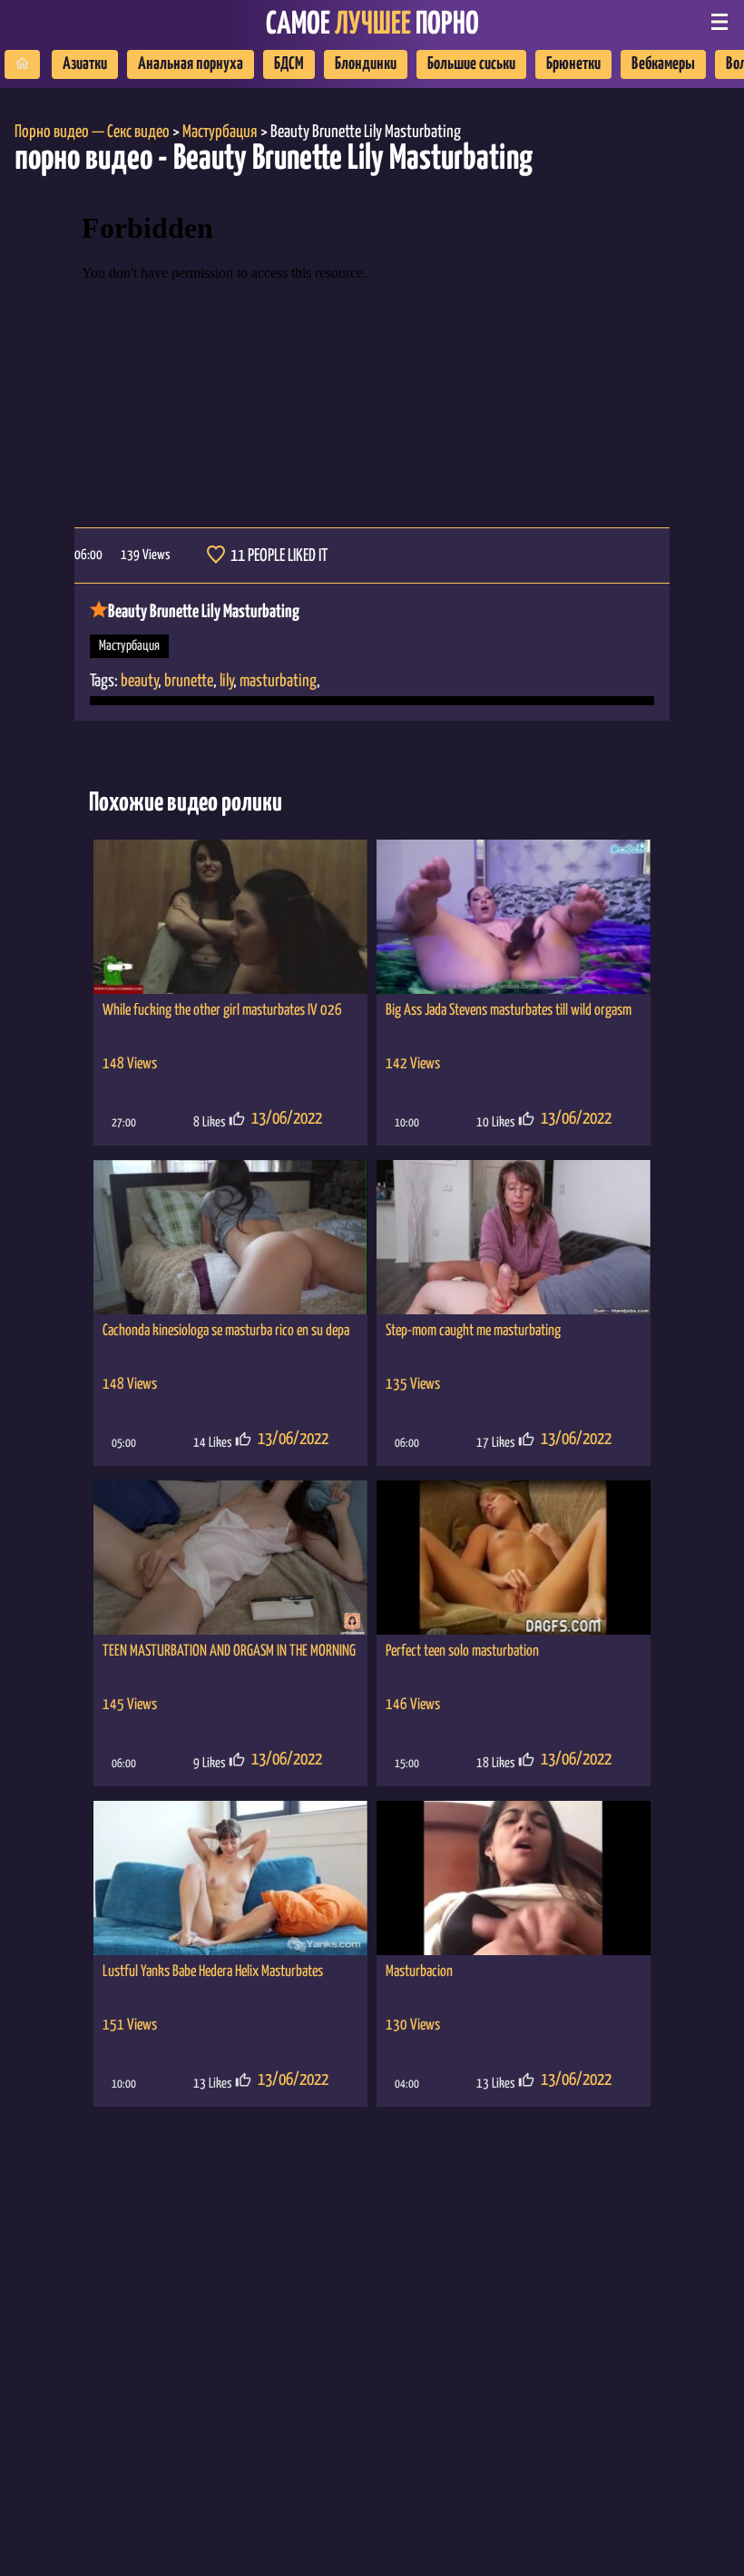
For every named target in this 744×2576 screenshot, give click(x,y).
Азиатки (85, 64)
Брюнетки (573, 64)
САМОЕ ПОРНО (372, 25)
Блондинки (366, 64)
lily (226, 681)
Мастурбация (129, 646)
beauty (139, 681)
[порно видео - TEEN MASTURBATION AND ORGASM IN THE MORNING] (230, 1558)
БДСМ (289, 64)
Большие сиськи (471, 64)
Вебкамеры (663, 64)
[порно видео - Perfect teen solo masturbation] (514, 1558)
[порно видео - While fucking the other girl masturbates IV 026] (230, 917)
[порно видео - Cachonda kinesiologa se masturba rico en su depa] (230, 1237)
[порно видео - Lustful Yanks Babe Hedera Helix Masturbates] (230, 1878)
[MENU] (720, 24)
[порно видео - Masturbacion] (514, 1878)
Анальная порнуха (191, 64)
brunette (189, 681)
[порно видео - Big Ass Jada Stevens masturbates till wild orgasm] (514, 917)
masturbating (278, 681)
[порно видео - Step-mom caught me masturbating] (514, 1237)
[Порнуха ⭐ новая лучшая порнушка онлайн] (22, 64)
